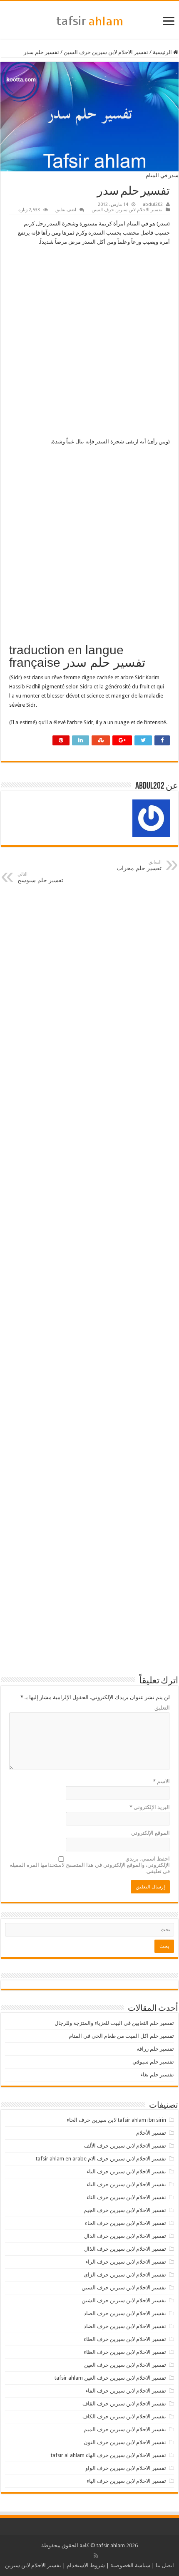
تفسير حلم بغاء (157, 2075)
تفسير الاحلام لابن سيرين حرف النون (125, 2442)
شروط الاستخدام (86, 2565)
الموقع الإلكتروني (150, 1833)
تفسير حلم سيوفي (153, 2062)
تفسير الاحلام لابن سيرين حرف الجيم (125, 2210)
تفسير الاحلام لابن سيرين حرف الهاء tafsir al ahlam (108, 2455)
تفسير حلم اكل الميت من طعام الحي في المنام (121, 2036)
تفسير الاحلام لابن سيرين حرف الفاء (126, 2391)
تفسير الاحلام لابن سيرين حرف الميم (125, 2429)
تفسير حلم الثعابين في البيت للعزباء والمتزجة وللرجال (114, 2023)
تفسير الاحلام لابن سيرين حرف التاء (126, 2184)
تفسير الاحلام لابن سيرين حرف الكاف (124, 2416)
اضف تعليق (66, 210)
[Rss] (96, 2556)
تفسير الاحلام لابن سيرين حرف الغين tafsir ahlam (110, 2378)
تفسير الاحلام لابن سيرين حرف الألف (125, 2146)
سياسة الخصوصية (130, 2565)
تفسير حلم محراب (139, 865)
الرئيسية (163, 52)
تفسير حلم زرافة (155, 2049)
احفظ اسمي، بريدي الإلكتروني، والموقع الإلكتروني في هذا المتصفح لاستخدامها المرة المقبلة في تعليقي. (90, 1865)
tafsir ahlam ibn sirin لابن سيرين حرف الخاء (116, 2120)
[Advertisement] (89, 344)
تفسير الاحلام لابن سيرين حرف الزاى (125, 2275)
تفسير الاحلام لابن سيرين (33, 2565)
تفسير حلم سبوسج (40, 877)
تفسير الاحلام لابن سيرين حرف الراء (126, 2262)
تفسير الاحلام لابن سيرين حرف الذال (125, 2249)
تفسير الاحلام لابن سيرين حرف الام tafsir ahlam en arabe (101, 2159)
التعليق (162, 1708)
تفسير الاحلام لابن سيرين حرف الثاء (126, 2197)
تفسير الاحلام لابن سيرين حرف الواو (126, 2468)
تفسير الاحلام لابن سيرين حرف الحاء (126, 2223)
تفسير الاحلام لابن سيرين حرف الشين (124, 2300)
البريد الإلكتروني (150, 1807)
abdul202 (153, 204)
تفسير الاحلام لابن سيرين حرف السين (106, 52)
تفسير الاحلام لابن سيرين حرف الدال (125, 2236)
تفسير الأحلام (151, 2133)
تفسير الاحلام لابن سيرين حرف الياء (126, 2481)
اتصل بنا (165, 2565)
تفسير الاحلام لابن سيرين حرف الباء (126, 2171)
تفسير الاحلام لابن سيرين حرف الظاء (125, 2352)
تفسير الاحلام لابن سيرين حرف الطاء (125, 2339)
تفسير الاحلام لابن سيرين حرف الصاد (125, 2313)
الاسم (161, 1781)
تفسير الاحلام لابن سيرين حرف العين (125, 2365)
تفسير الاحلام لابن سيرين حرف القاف (124, 2404)
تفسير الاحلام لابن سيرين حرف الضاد (125, 2326)
